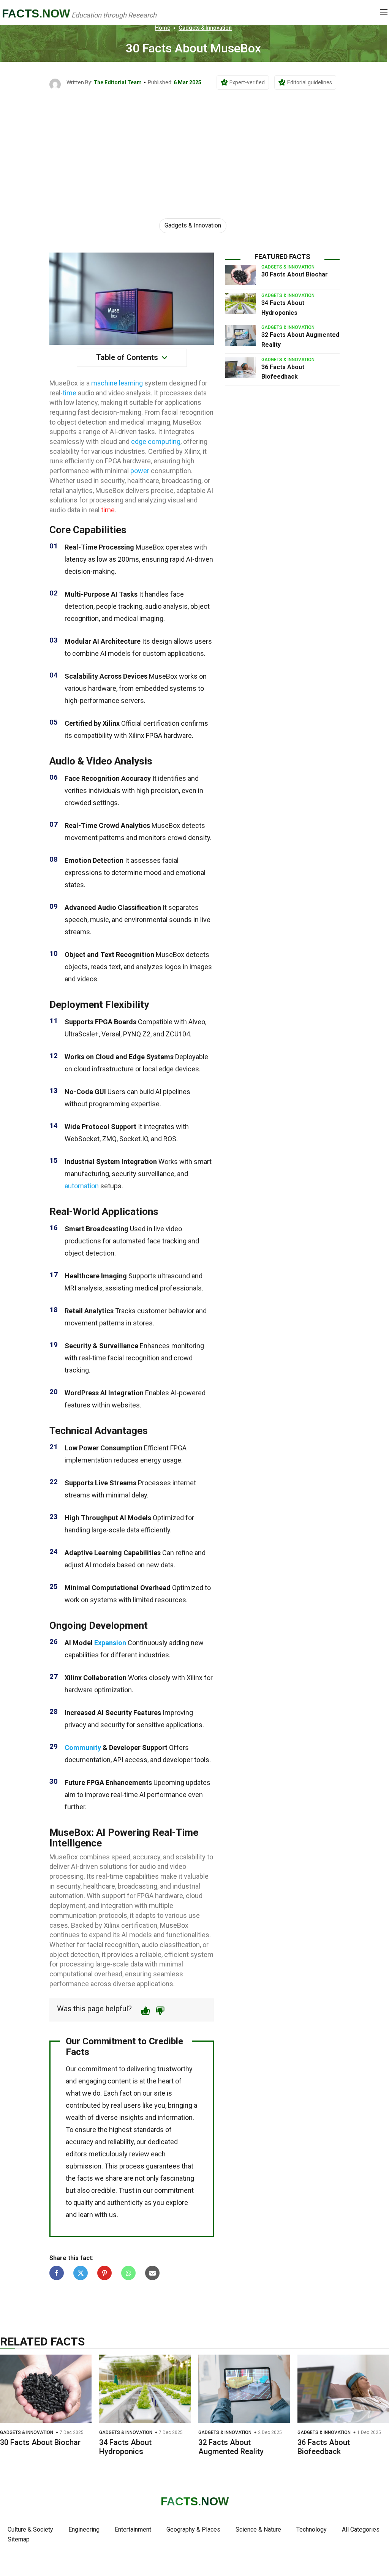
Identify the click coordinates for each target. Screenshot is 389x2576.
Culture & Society (30, 2529)
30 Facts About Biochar (295, 274)
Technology (312, 2529)
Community (83, 1748)
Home (163, 28)
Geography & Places (193, 2529)
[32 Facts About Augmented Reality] (240, 335)
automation (82, 1186)
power (140, 471)
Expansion (110, 1643)
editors (76, 2154)
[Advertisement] (194, 147)
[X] (81, 2273)
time (70, 393)
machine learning (117, 383)
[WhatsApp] (128, 2273)
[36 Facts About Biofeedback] (240, 368)
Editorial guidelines (310, 82)
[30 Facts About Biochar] (240, 275)
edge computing (156, 441)
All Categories (361, 2529)
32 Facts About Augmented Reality (231, 2447)
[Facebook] (57, 2273)
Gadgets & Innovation (205, 28)
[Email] (152, 2273)
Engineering (84, 2529)
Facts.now (36, 13)
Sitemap (19, 2539)
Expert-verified (247, 82)
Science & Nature (258, 2529)
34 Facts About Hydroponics (125, 2447)
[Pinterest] (104, 2273)
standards (149, 2130)
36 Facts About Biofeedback (324, 2447)
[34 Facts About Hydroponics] (240, 303)
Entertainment (133, 2529)
